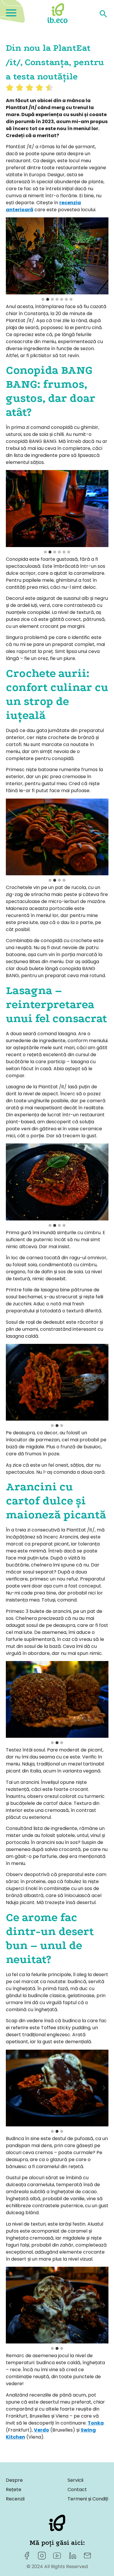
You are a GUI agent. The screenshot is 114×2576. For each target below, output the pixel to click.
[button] (57, 256)
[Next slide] (104, 256)
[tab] (43, 299)
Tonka (96, 2423)
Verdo (42, 2430)
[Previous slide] (11, 256)
